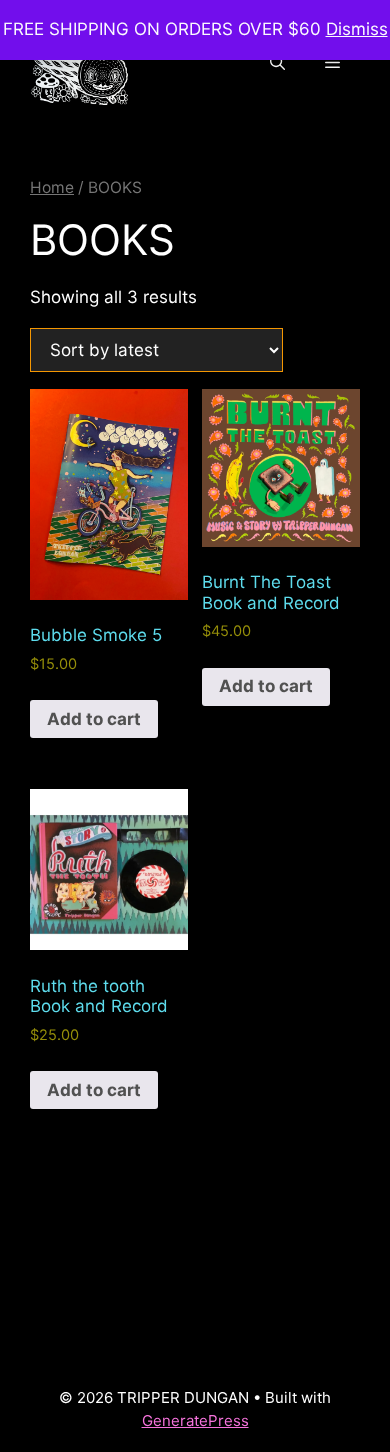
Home (52, 187)
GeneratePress (195, 1420)
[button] (277, 63)
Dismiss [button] (357, 29)
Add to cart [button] (94, 719)
